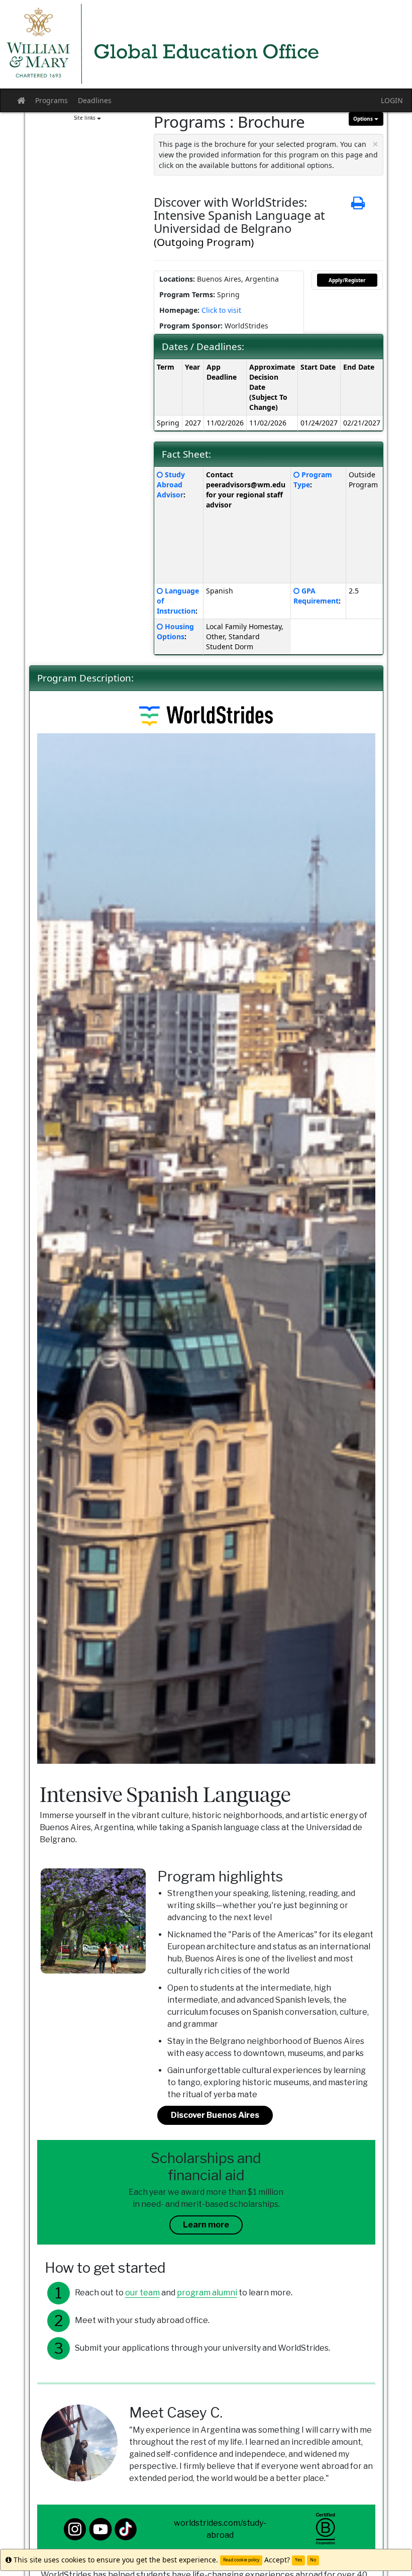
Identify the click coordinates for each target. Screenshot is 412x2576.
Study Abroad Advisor (171, 485)
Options (364, 119)
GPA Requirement (316, 596)
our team (142, 2293)
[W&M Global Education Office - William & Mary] (206, 44)
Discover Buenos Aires (215, 2115)
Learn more (206, 2225)
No (313, 2560)
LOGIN (392, 100)
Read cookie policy (241, 2560)
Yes (298, 2560)
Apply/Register (347, 280)
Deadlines (95, 100)
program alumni (207, 2293)
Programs (51, 100)
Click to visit (221, 310)
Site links (85, 118)
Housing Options (175, 631)
